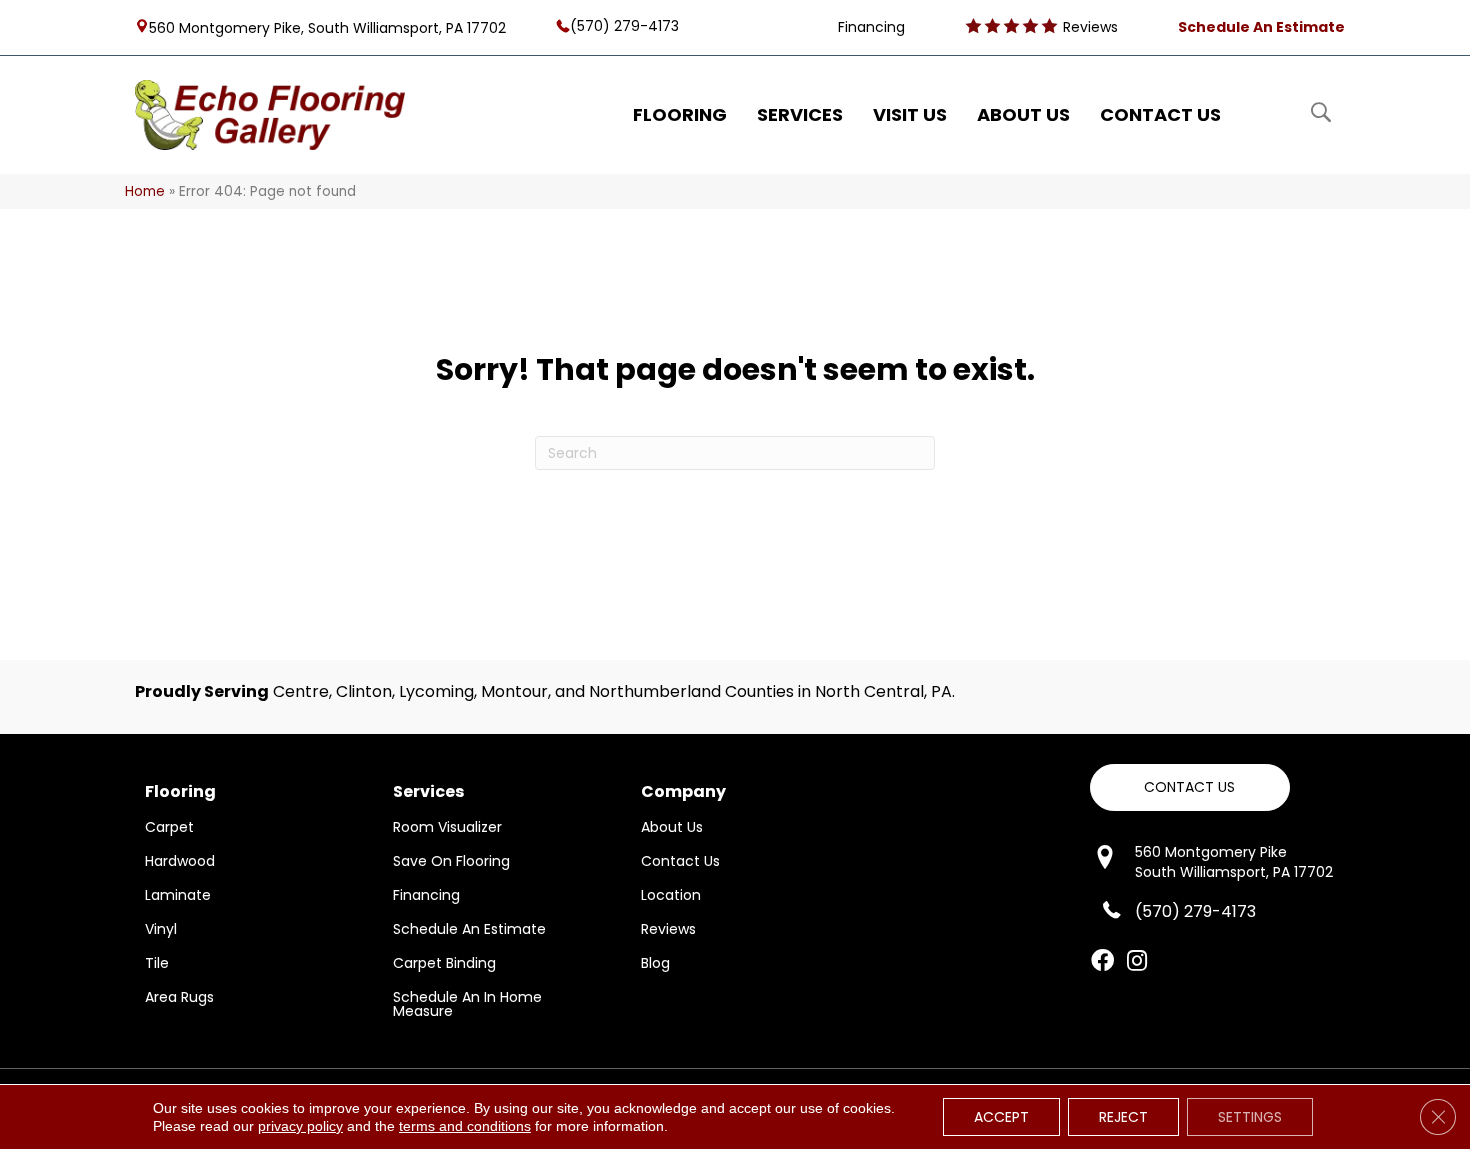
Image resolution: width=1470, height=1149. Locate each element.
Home (145, 191)
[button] (1190, 787)
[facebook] (1102, 962)
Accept (1001, 1117)
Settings (1250, 1117)
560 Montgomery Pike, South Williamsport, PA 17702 (327, 27)
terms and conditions (465, 1126)
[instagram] (1137, 962)
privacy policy (300, 1126)
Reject (1123, 1117)
